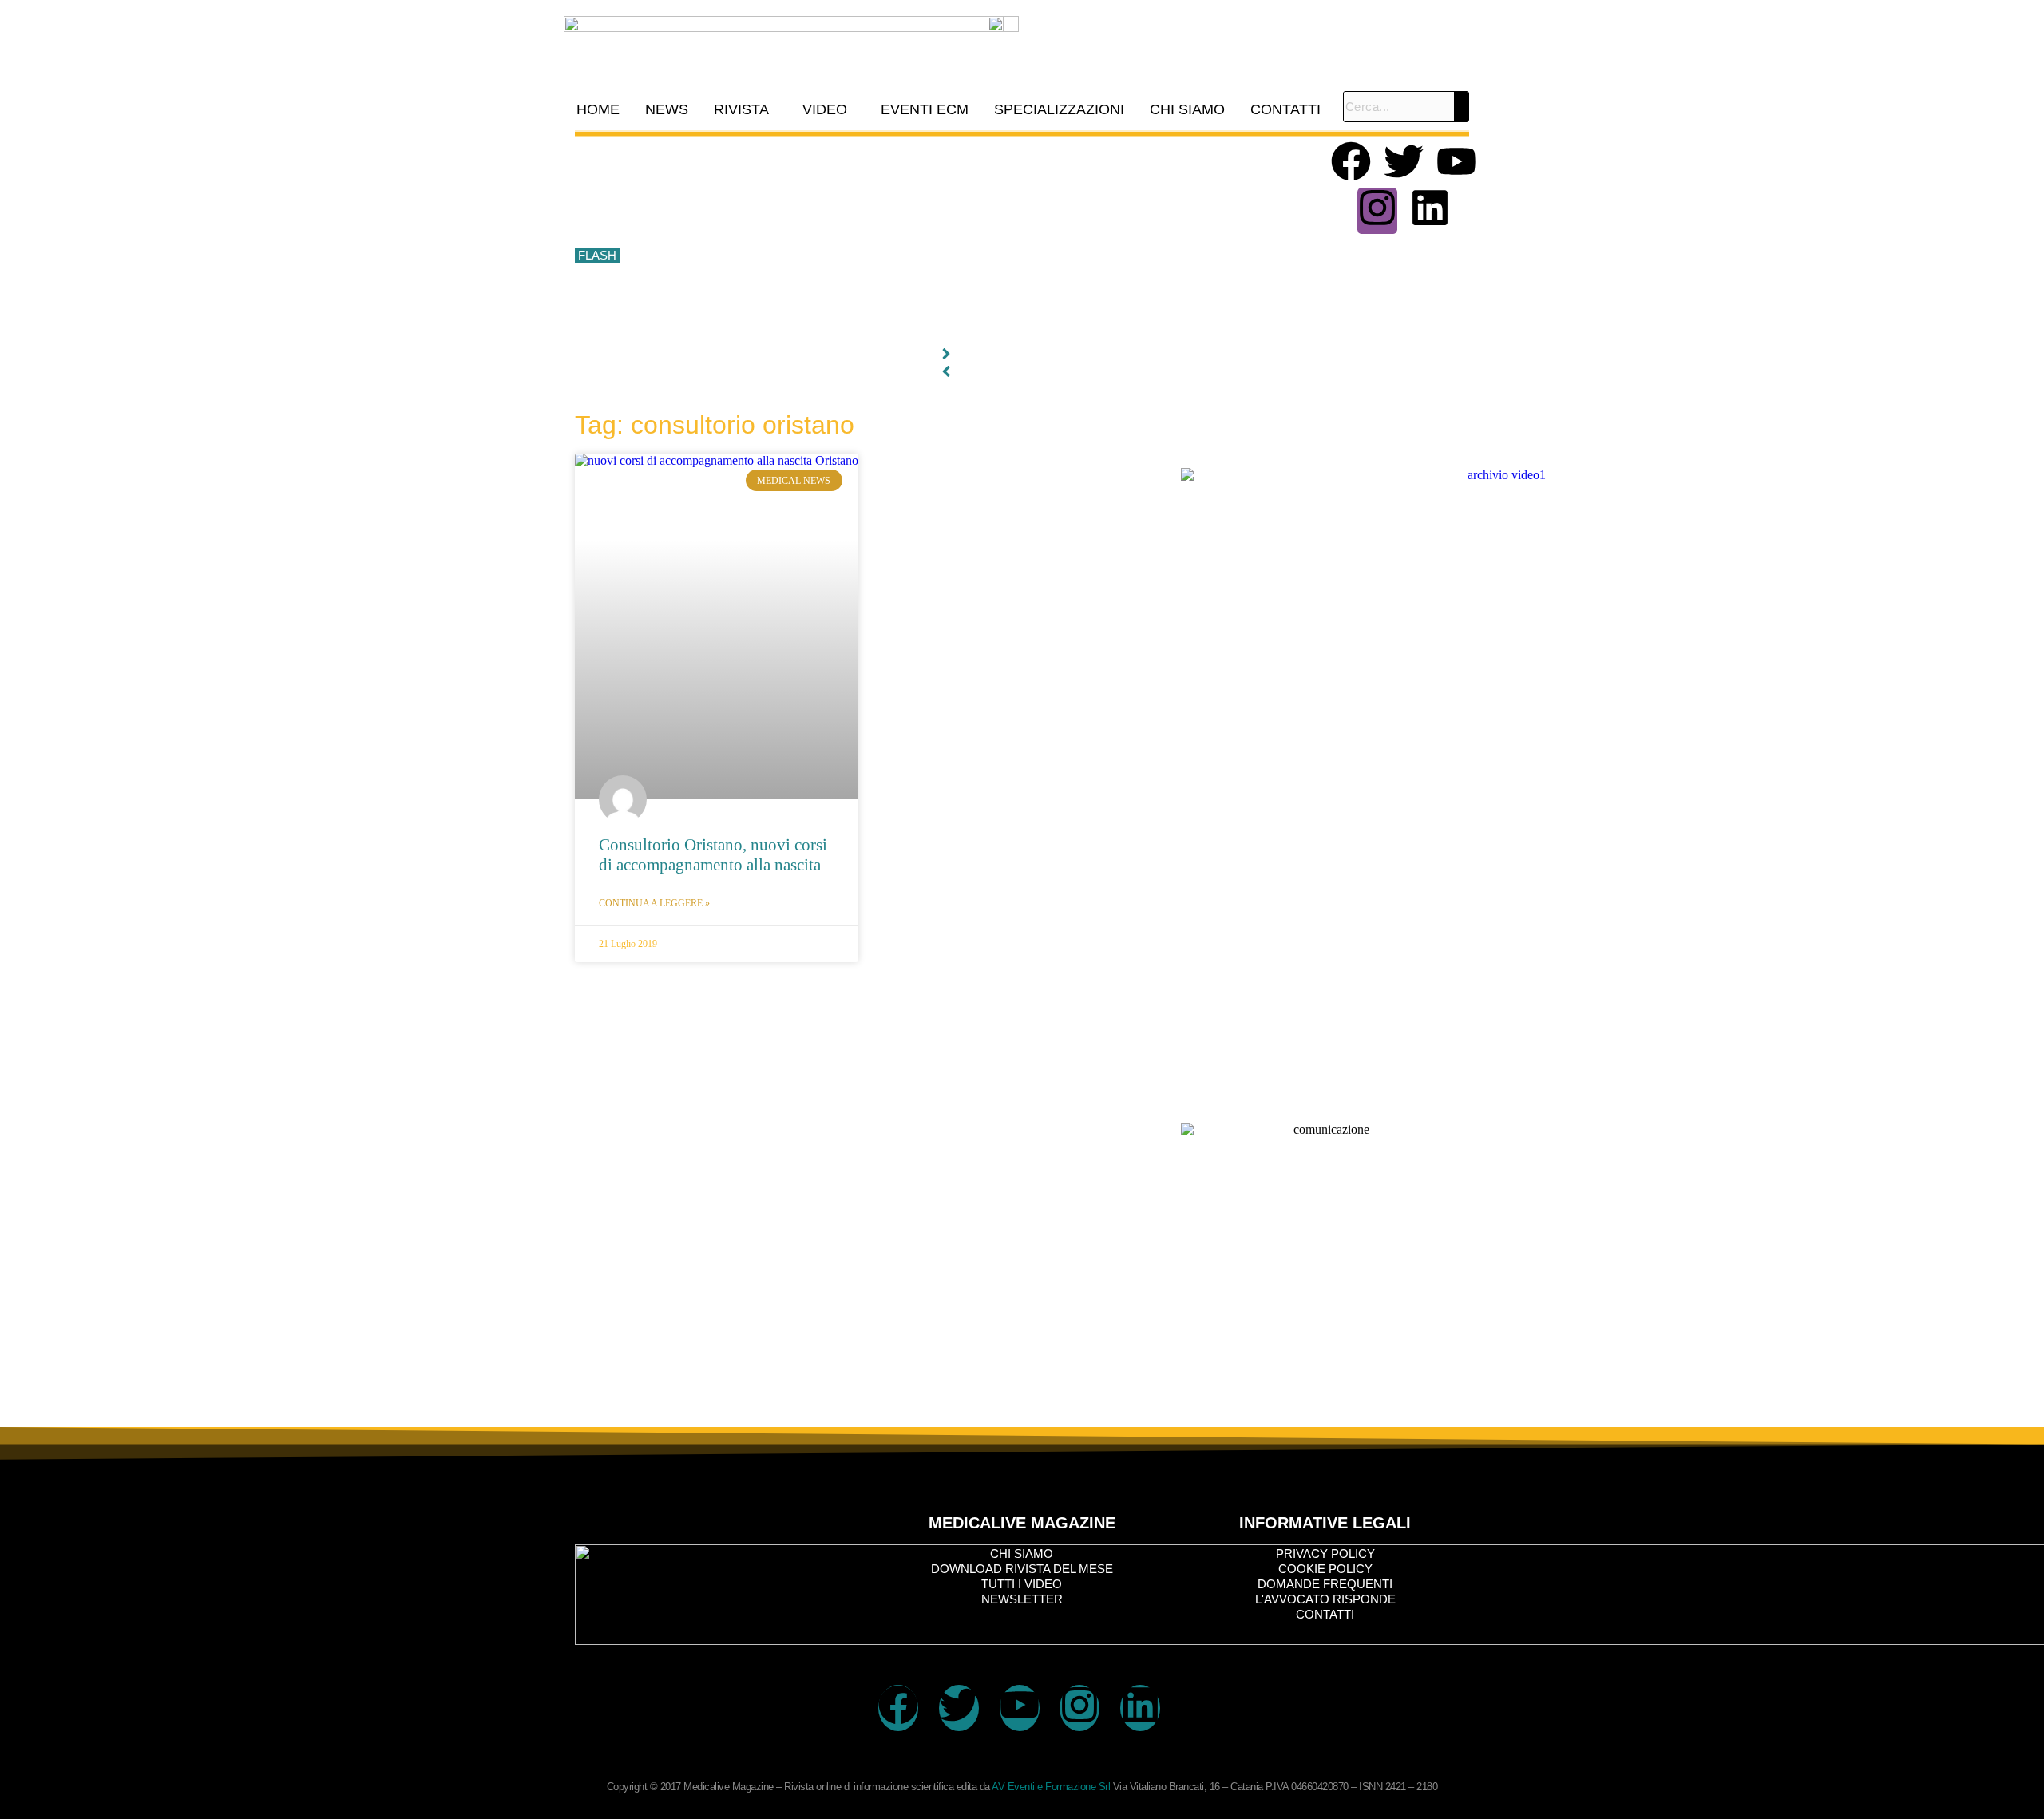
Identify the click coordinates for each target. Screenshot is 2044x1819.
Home (598, 109)
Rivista (741, 109)
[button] (745, 109)
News (667, 109)
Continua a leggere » (654, 903)
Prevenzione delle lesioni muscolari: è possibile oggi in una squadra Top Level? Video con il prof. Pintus (891, 256)
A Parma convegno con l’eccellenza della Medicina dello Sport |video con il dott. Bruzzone (857, 291)
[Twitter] (1404, 164)
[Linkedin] (1430, 211)
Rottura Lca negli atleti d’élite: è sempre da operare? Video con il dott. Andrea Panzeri (846, 327)
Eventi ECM (925, 109)
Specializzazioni (1059, 109)
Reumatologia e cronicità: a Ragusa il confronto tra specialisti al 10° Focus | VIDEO (839, 184)
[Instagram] (1377, 211)
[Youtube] (1456, 164)
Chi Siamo (1187, 109)
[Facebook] (1351, 164)
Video (825, 109)
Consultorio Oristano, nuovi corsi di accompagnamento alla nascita (713, 855)
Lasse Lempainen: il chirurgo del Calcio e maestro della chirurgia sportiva (814, 220)
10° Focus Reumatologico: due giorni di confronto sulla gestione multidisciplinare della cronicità (869, 149)
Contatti (1285, 109)
